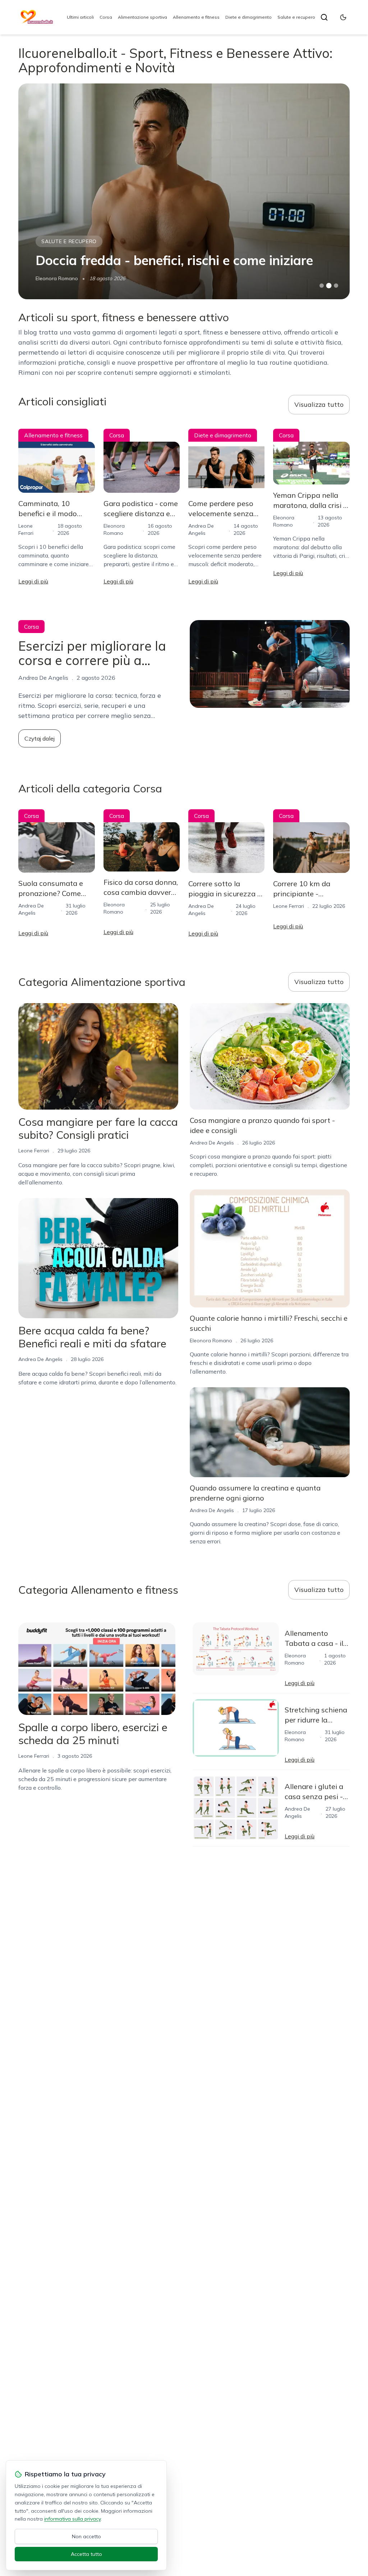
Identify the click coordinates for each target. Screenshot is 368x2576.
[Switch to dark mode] (343, 17)
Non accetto (86, 2536)
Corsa (106, 17)
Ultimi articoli (80, 17)
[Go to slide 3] (336, 286)
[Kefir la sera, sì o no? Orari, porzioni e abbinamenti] (184, 191)
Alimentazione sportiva (142, 17)
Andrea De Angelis (58, 278)
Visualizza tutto (319, 404)
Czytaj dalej (40, 738)
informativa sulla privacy (72, 2519)
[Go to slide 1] (322, 286)
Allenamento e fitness (196, 17)
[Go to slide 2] (329, 286)
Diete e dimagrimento (249, 17)
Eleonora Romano (211, 1341)
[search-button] (324, 17)
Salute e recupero (296, 17)
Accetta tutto (86, 2554)
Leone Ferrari (289, 906)
